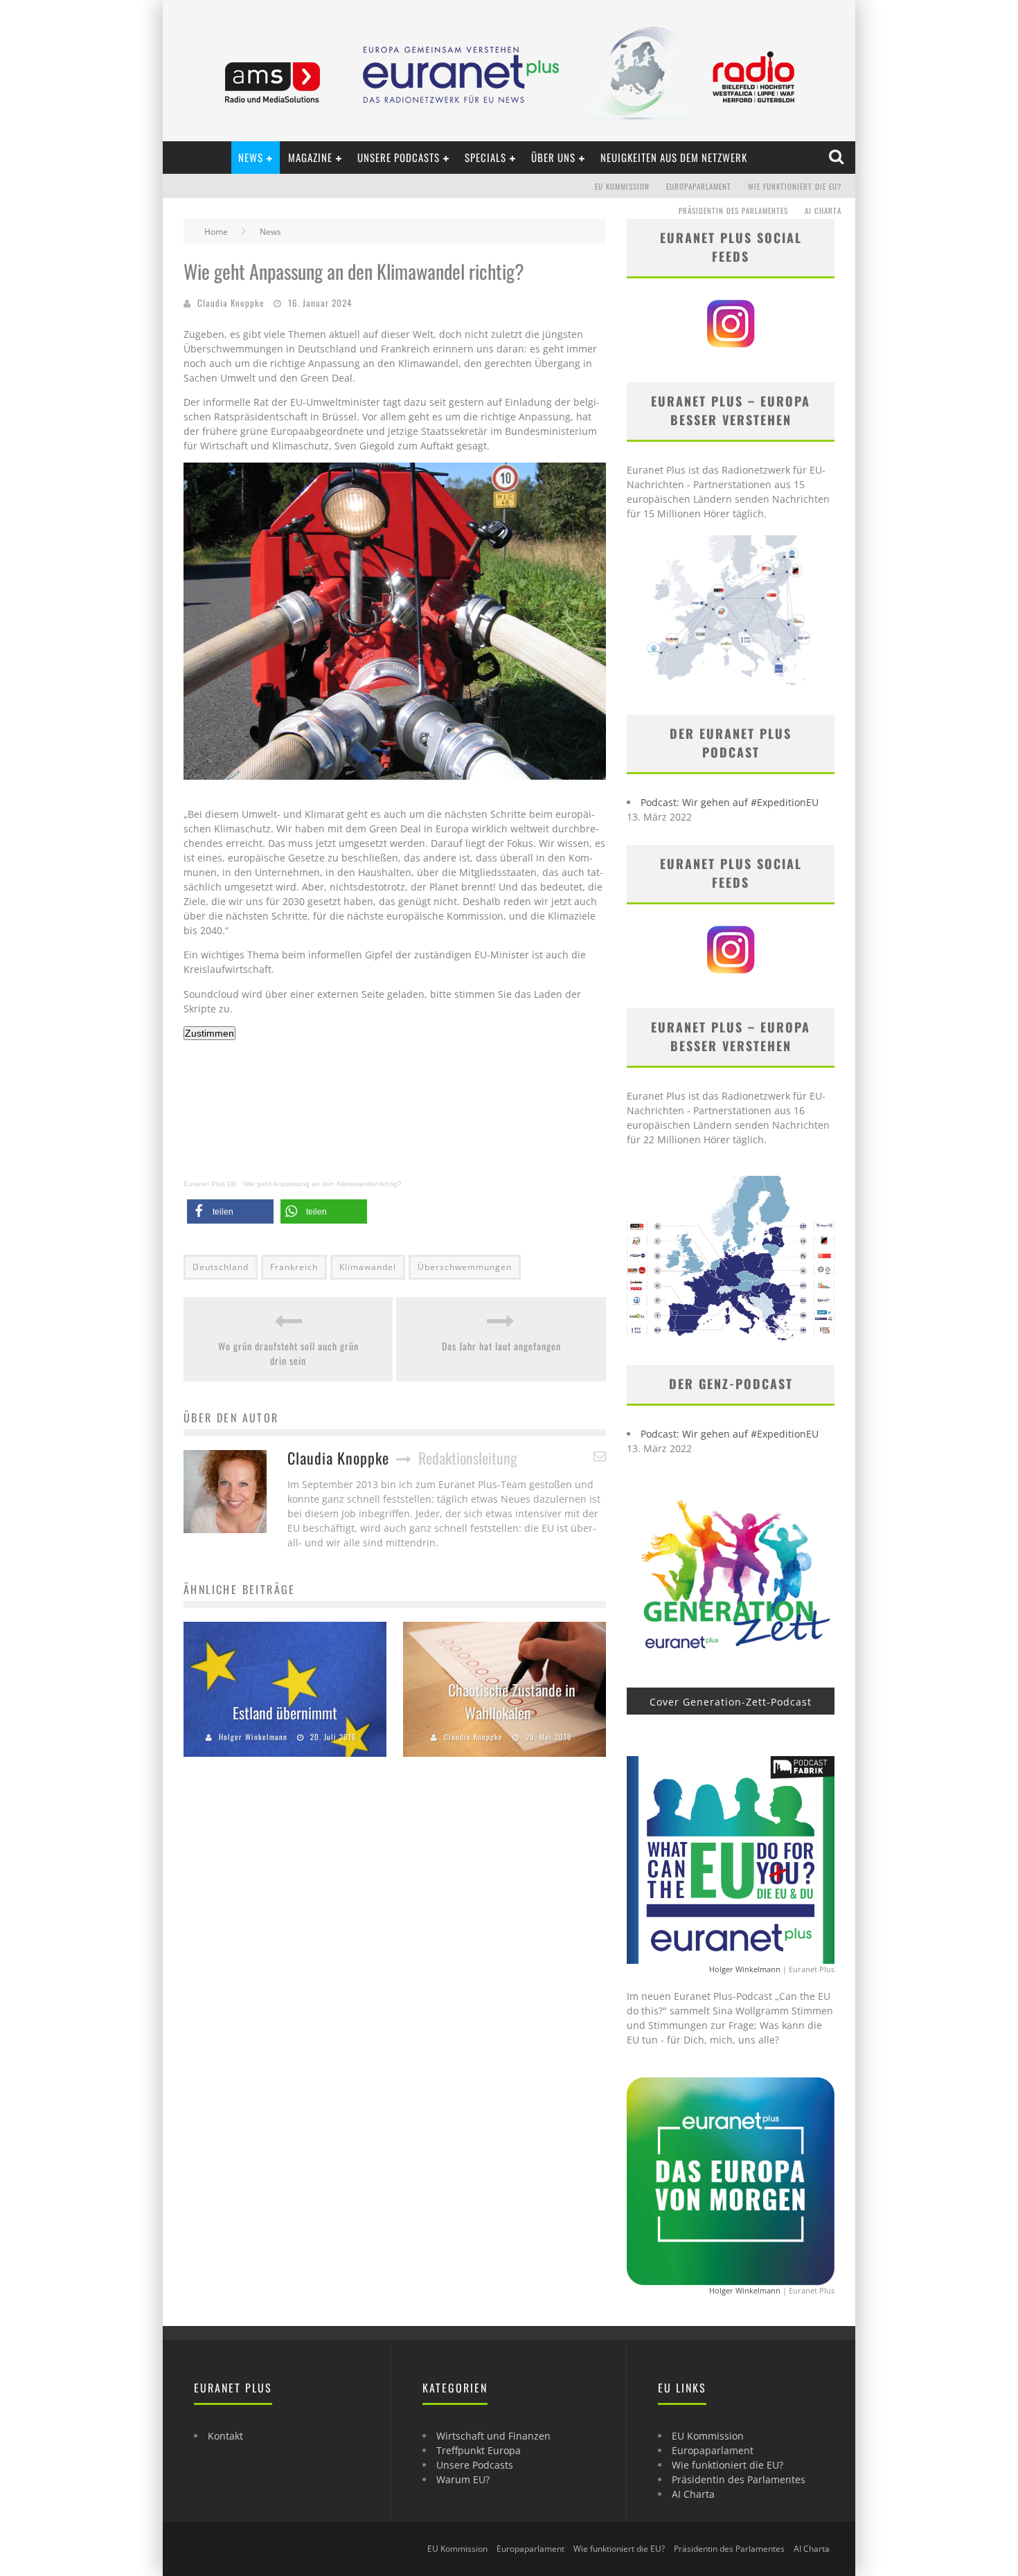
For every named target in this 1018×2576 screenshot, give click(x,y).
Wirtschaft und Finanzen (493, 2436)
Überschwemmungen (465, 1267)
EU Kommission (622, 186)
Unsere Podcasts (399, 157)
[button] (230, 1211)
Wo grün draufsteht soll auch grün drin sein (288, 1353)
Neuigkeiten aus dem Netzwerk (674, 157)
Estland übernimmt (285, 1712)
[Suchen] (838, 157)
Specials (485, 157)
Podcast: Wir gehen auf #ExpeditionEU (730, 802)
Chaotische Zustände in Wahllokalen (512, 1701)
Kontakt (225, 2436)
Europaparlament (699, 186)
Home (216, 232)
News (251, 157)
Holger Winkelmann (253, 1737)
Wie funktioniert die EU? (795, 186)
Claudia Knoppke (231, 303)
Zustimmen (209, 1033)
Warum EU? (463, 2479)
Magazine (310, 157)
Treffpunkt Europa (479, 2450)
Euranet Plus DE (210, 1184)
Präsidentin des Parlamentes (733, 211)
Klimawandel (368, 1267)
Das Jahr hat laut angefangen (501, 1346)
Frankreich (294, 1267)
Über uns (553, 157)
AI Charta (823, 211)
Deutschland (221, 1267)
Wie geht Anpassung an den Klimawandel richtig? (322, 1184)
